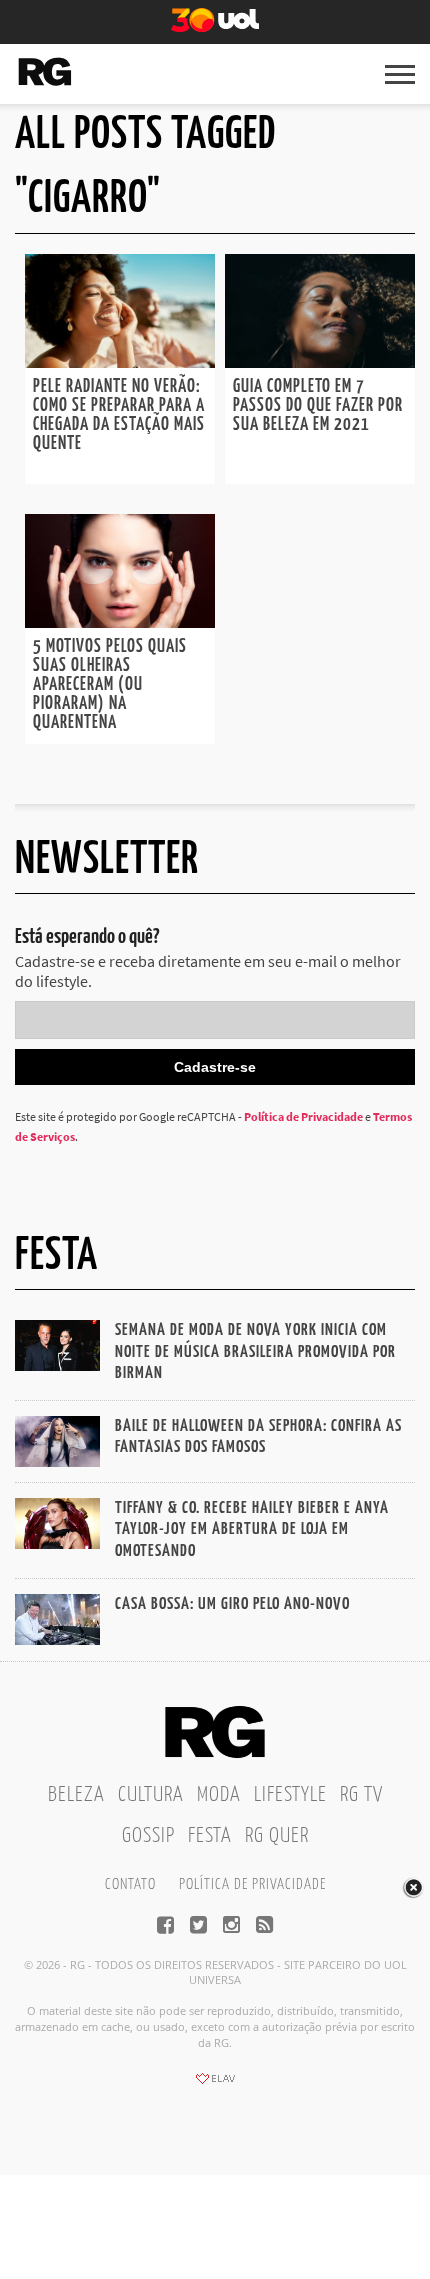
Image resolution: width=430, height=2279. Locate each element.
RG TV (361, 1795)
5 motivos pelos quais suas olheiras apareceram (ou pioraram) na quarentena (110, 685)
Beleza (76, 1795)
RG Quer (277, 1836)
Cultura (151, 1795)
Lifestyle (290, 1795)
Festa (210, 1836)
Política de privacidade (252, 1884)
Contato (130, 1884)
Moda (219, 1795)
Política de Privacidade (303, 1116)
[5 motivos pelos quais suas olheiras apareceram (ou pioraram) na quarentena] (120, 622)
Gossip (148, 1836)
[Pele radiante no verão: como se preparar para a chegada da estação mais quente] (120, 362)
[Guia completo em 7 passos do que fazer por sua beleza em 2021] (320, 362)
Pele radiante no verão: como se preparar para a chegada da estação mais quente (119, 415)
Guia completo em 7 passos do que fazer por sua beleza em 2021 (318, 406)
